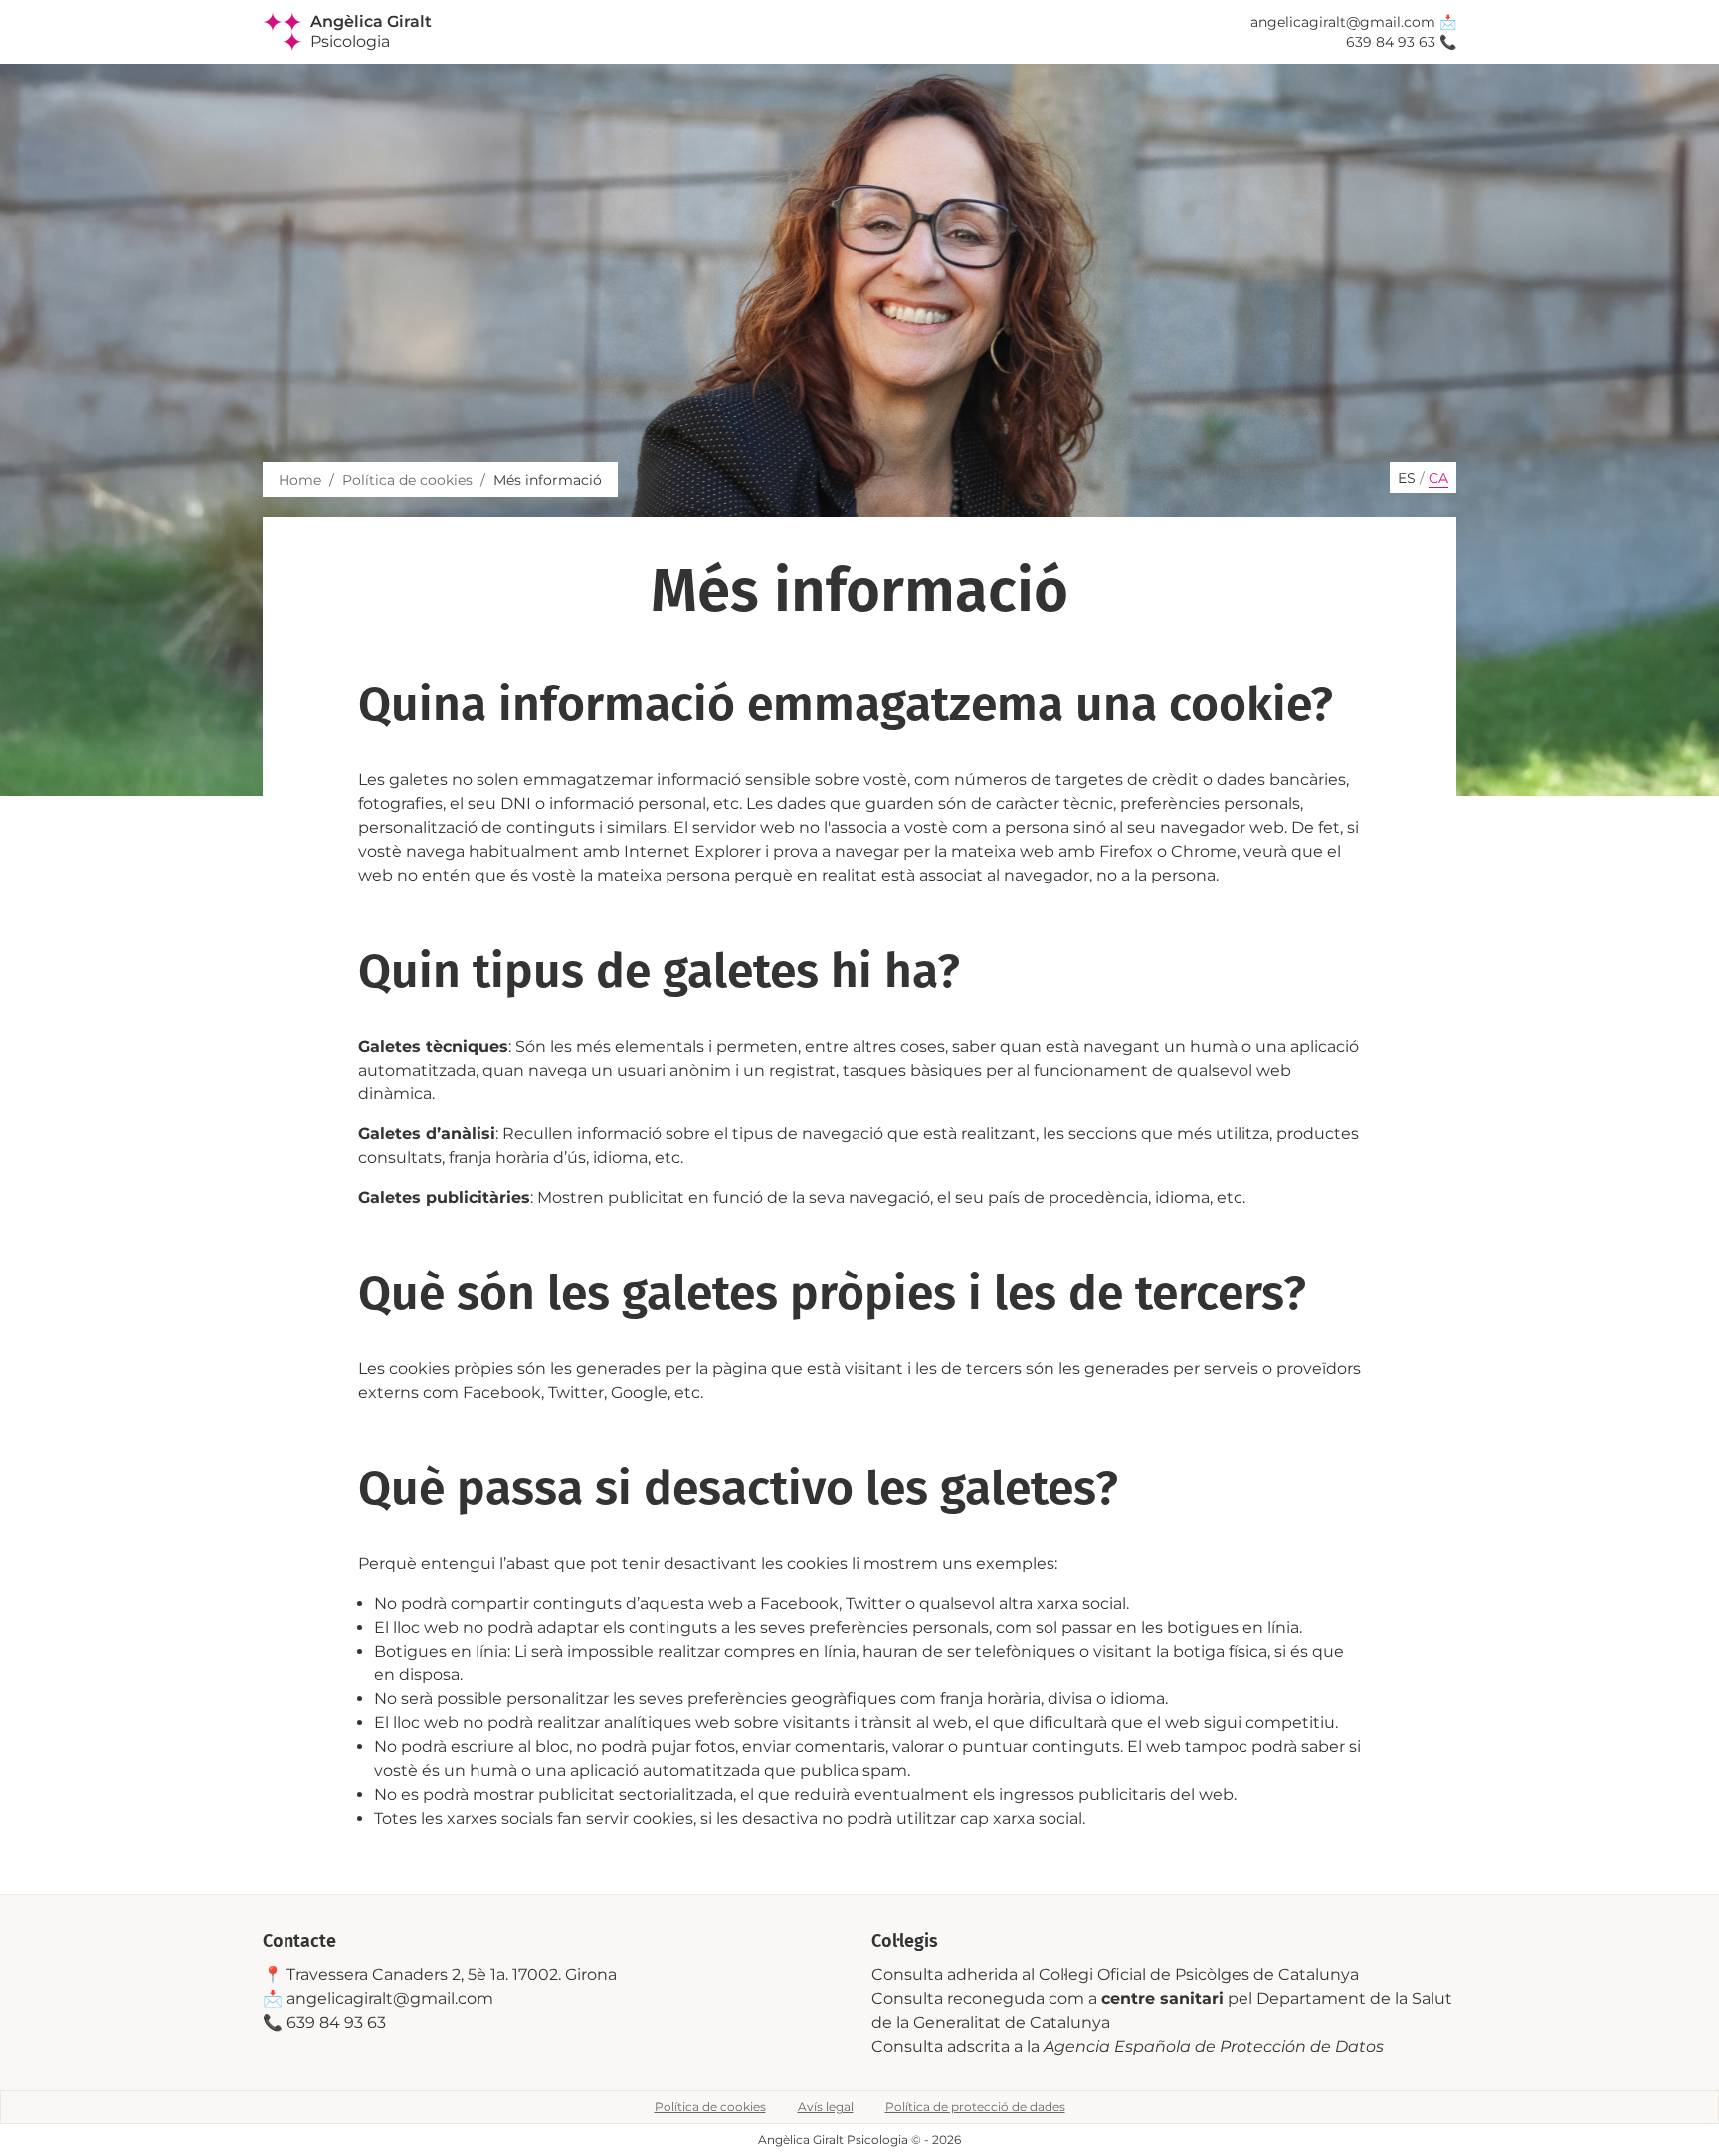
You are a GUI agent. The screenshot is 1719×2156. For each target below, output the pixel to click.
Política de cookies (407, 480)
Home (300, 480)
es (1407, 478)
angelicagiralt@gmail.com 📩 (1353, 22)
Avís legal (826, 2107)
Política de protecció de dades (975, 2107)
